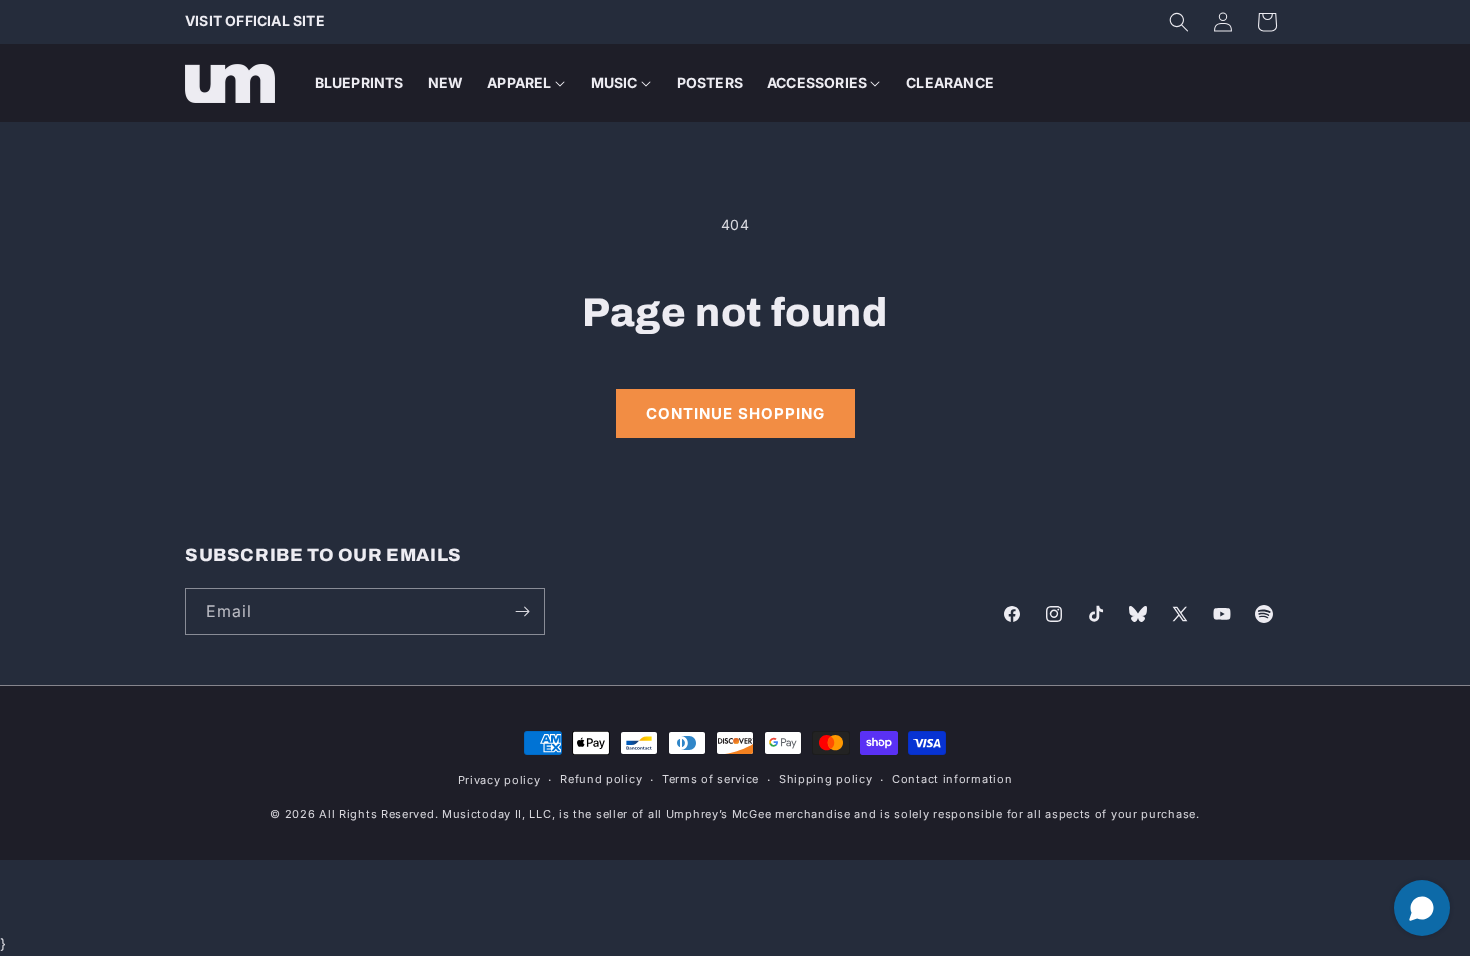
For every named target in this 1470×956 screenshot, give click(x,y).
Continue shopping (735, 413)
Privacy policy (499, 780)
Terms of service (710, 779)
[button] (1179, 22)
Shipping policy (826, 779)
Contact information (952, 779)
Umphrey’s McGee (719, 814)
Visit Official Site (255, 20)
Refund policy (601, 779)
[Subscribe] (522, 611)
